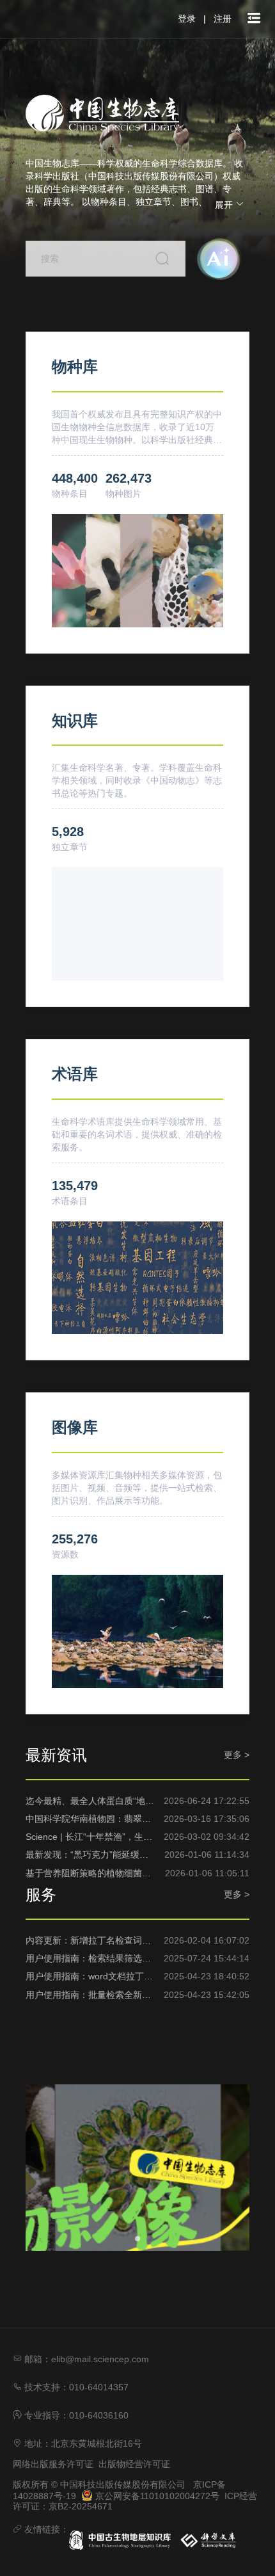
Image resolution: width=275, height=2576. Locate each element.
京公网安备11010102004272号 (156, 2496)
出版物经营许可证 (134, 2464)
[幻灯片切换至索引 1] (137, 2239)
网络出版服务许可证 (53, 2464)
